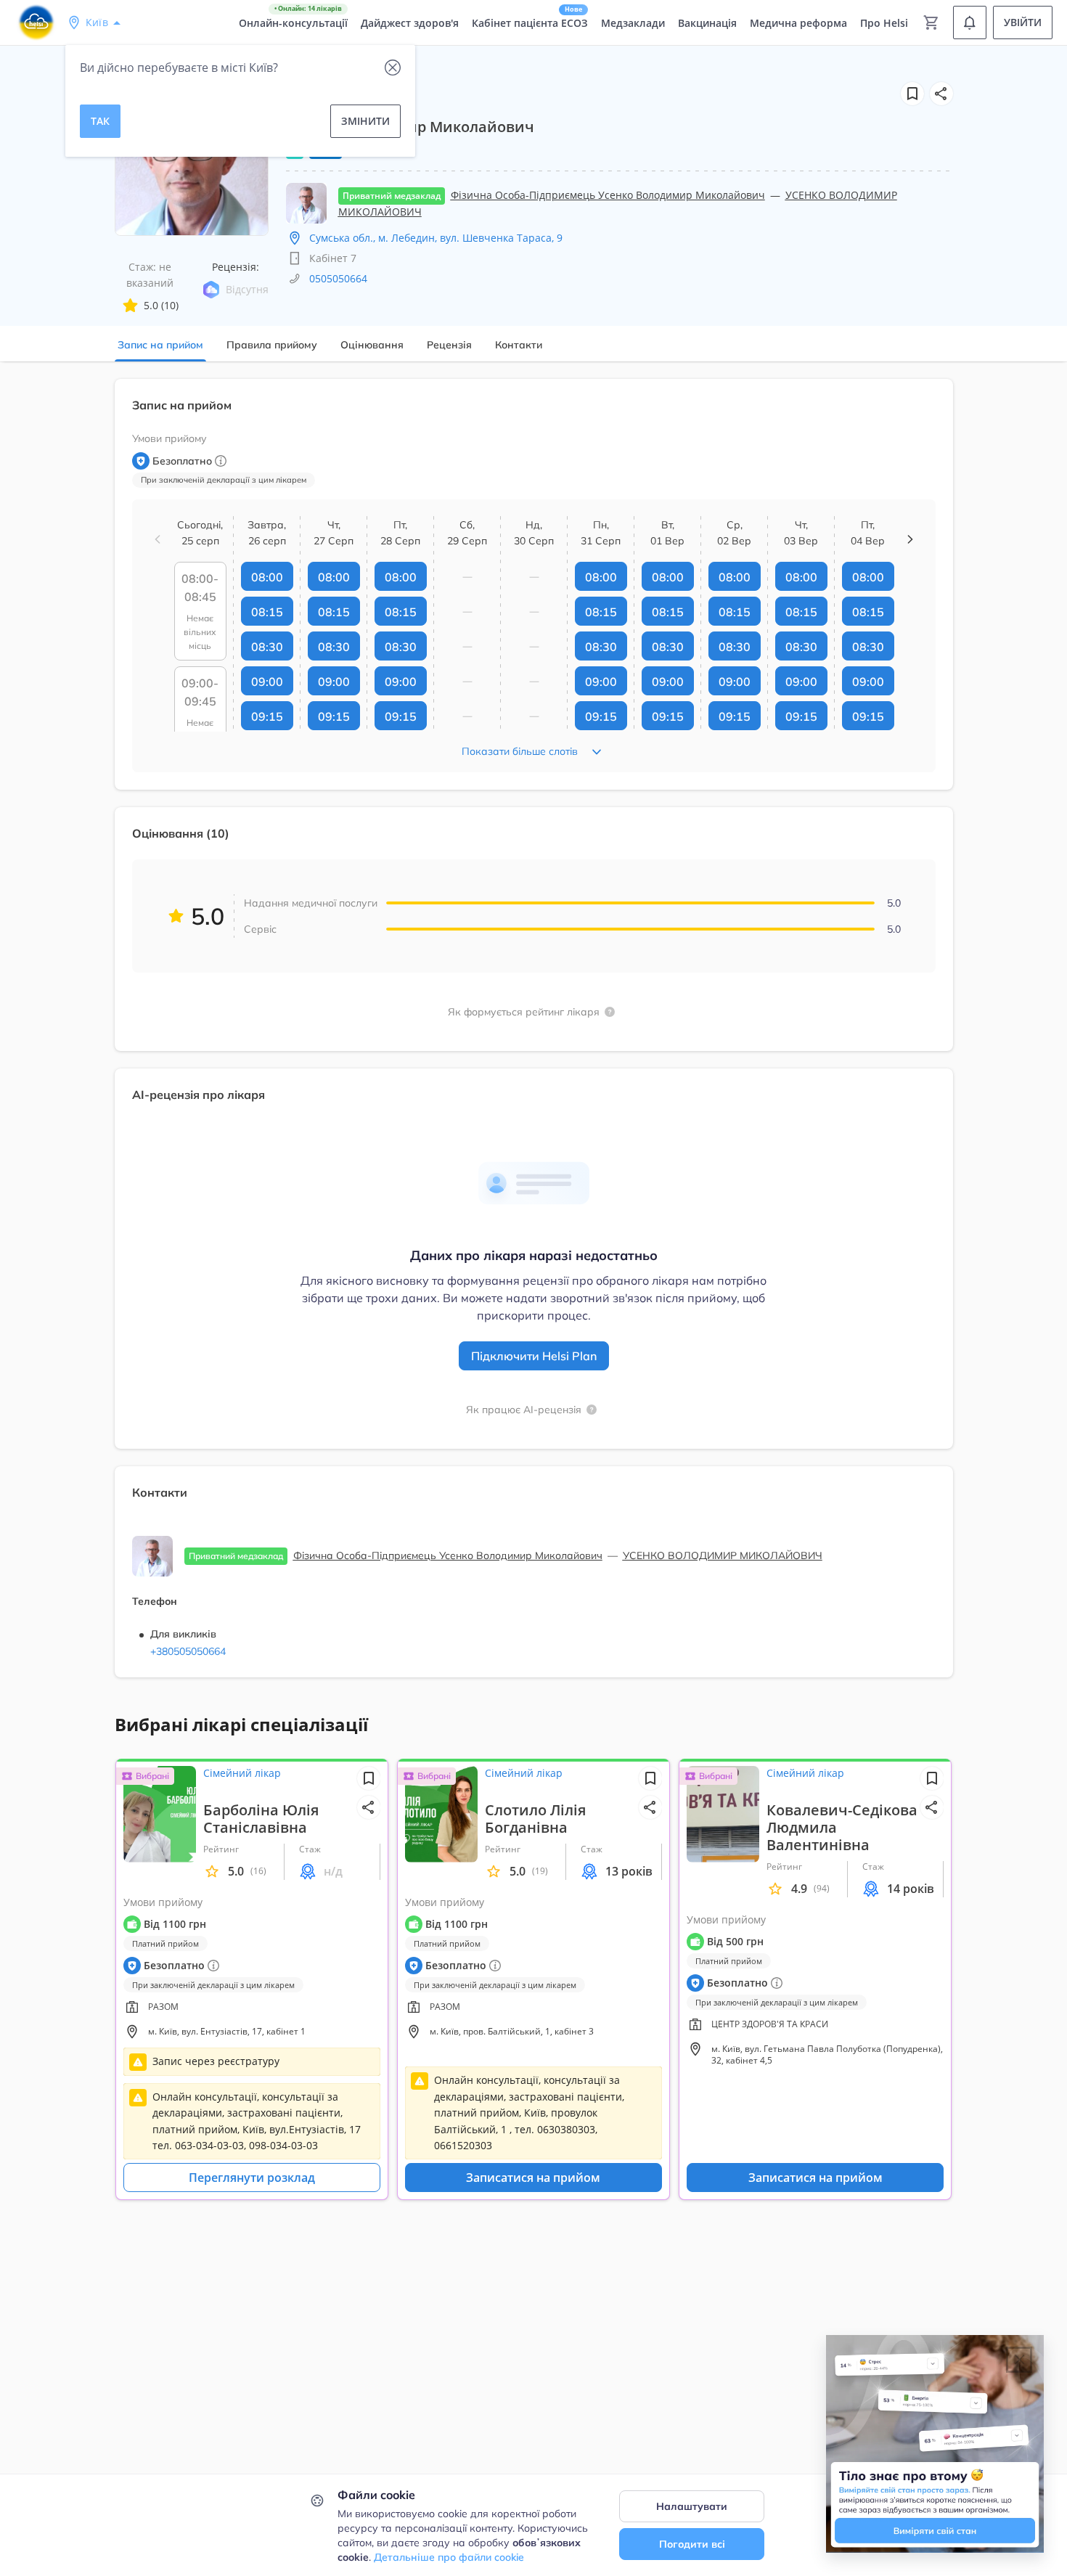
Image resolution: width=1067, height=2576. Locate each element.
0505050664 (338, 278)
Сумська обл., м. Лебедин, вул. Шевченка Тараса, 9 (436, 238)
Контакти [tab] (519, 345)
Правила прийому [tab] (272, 345)
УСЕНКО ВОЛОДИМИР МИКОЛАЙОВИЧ (723, 1555)
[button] (941, 94)
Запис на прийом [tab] (160, 345)
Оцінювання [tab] (372, 345)
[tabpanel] (533, 1037)
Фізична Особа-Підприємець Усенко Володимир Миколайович (608, 195)
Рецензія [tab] (449, 345)
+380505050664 (188, 1651)
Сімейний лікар (242, 1773)
